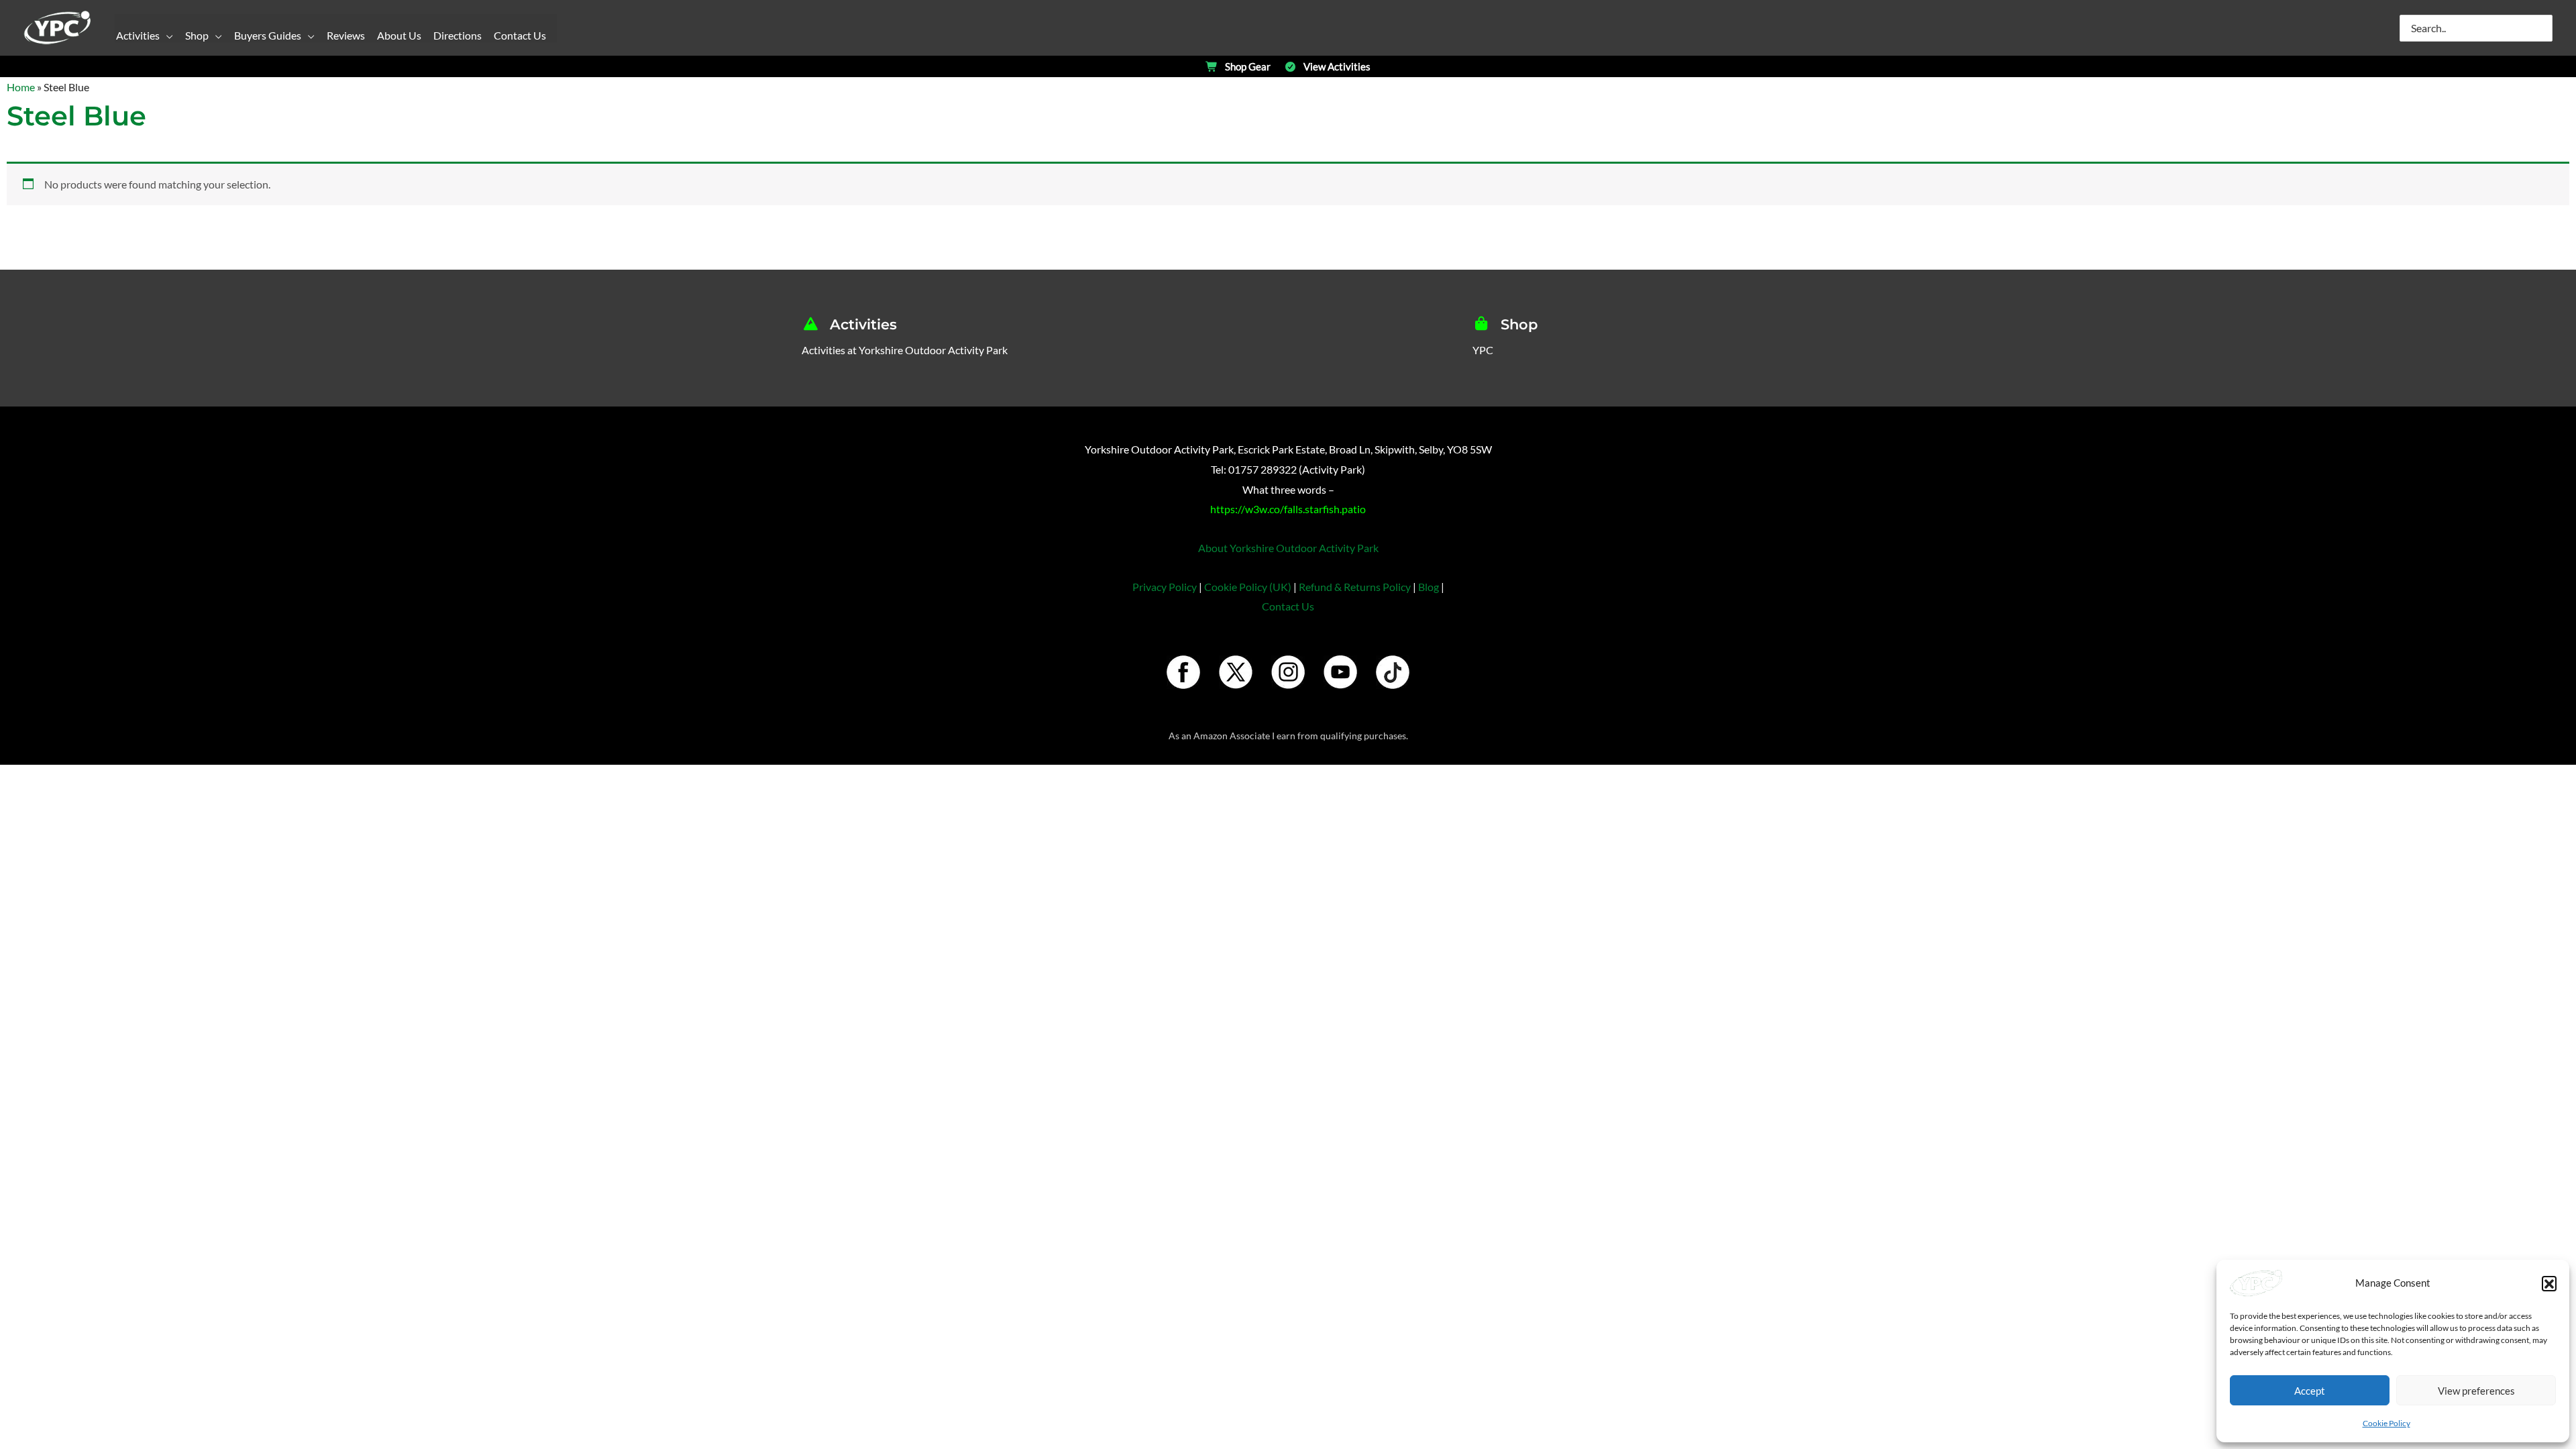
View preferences (2476, 1391)
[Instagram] (1288, 672)
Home (21, 87)
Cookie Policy (2386, 1423)
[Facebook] (1183, 672)
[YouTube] (1340, 672)
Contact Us (1288, 606)
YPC (1483, 350)
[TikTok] (1393, 672)
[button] (2549, 1283)
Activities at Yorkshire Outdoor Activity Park (905, 350)
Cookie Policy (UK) (1248, 587)
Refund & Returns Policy (1355, 587)
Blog (1429, 587)
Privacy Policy (1165, 587)
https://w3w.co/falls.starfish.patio (1288, 509)
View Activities (1337, 67)
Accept (2310, 1391)
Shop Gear (1248, 67)
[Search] (2543, 28)
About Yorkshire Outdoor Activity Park (1288, 548)
